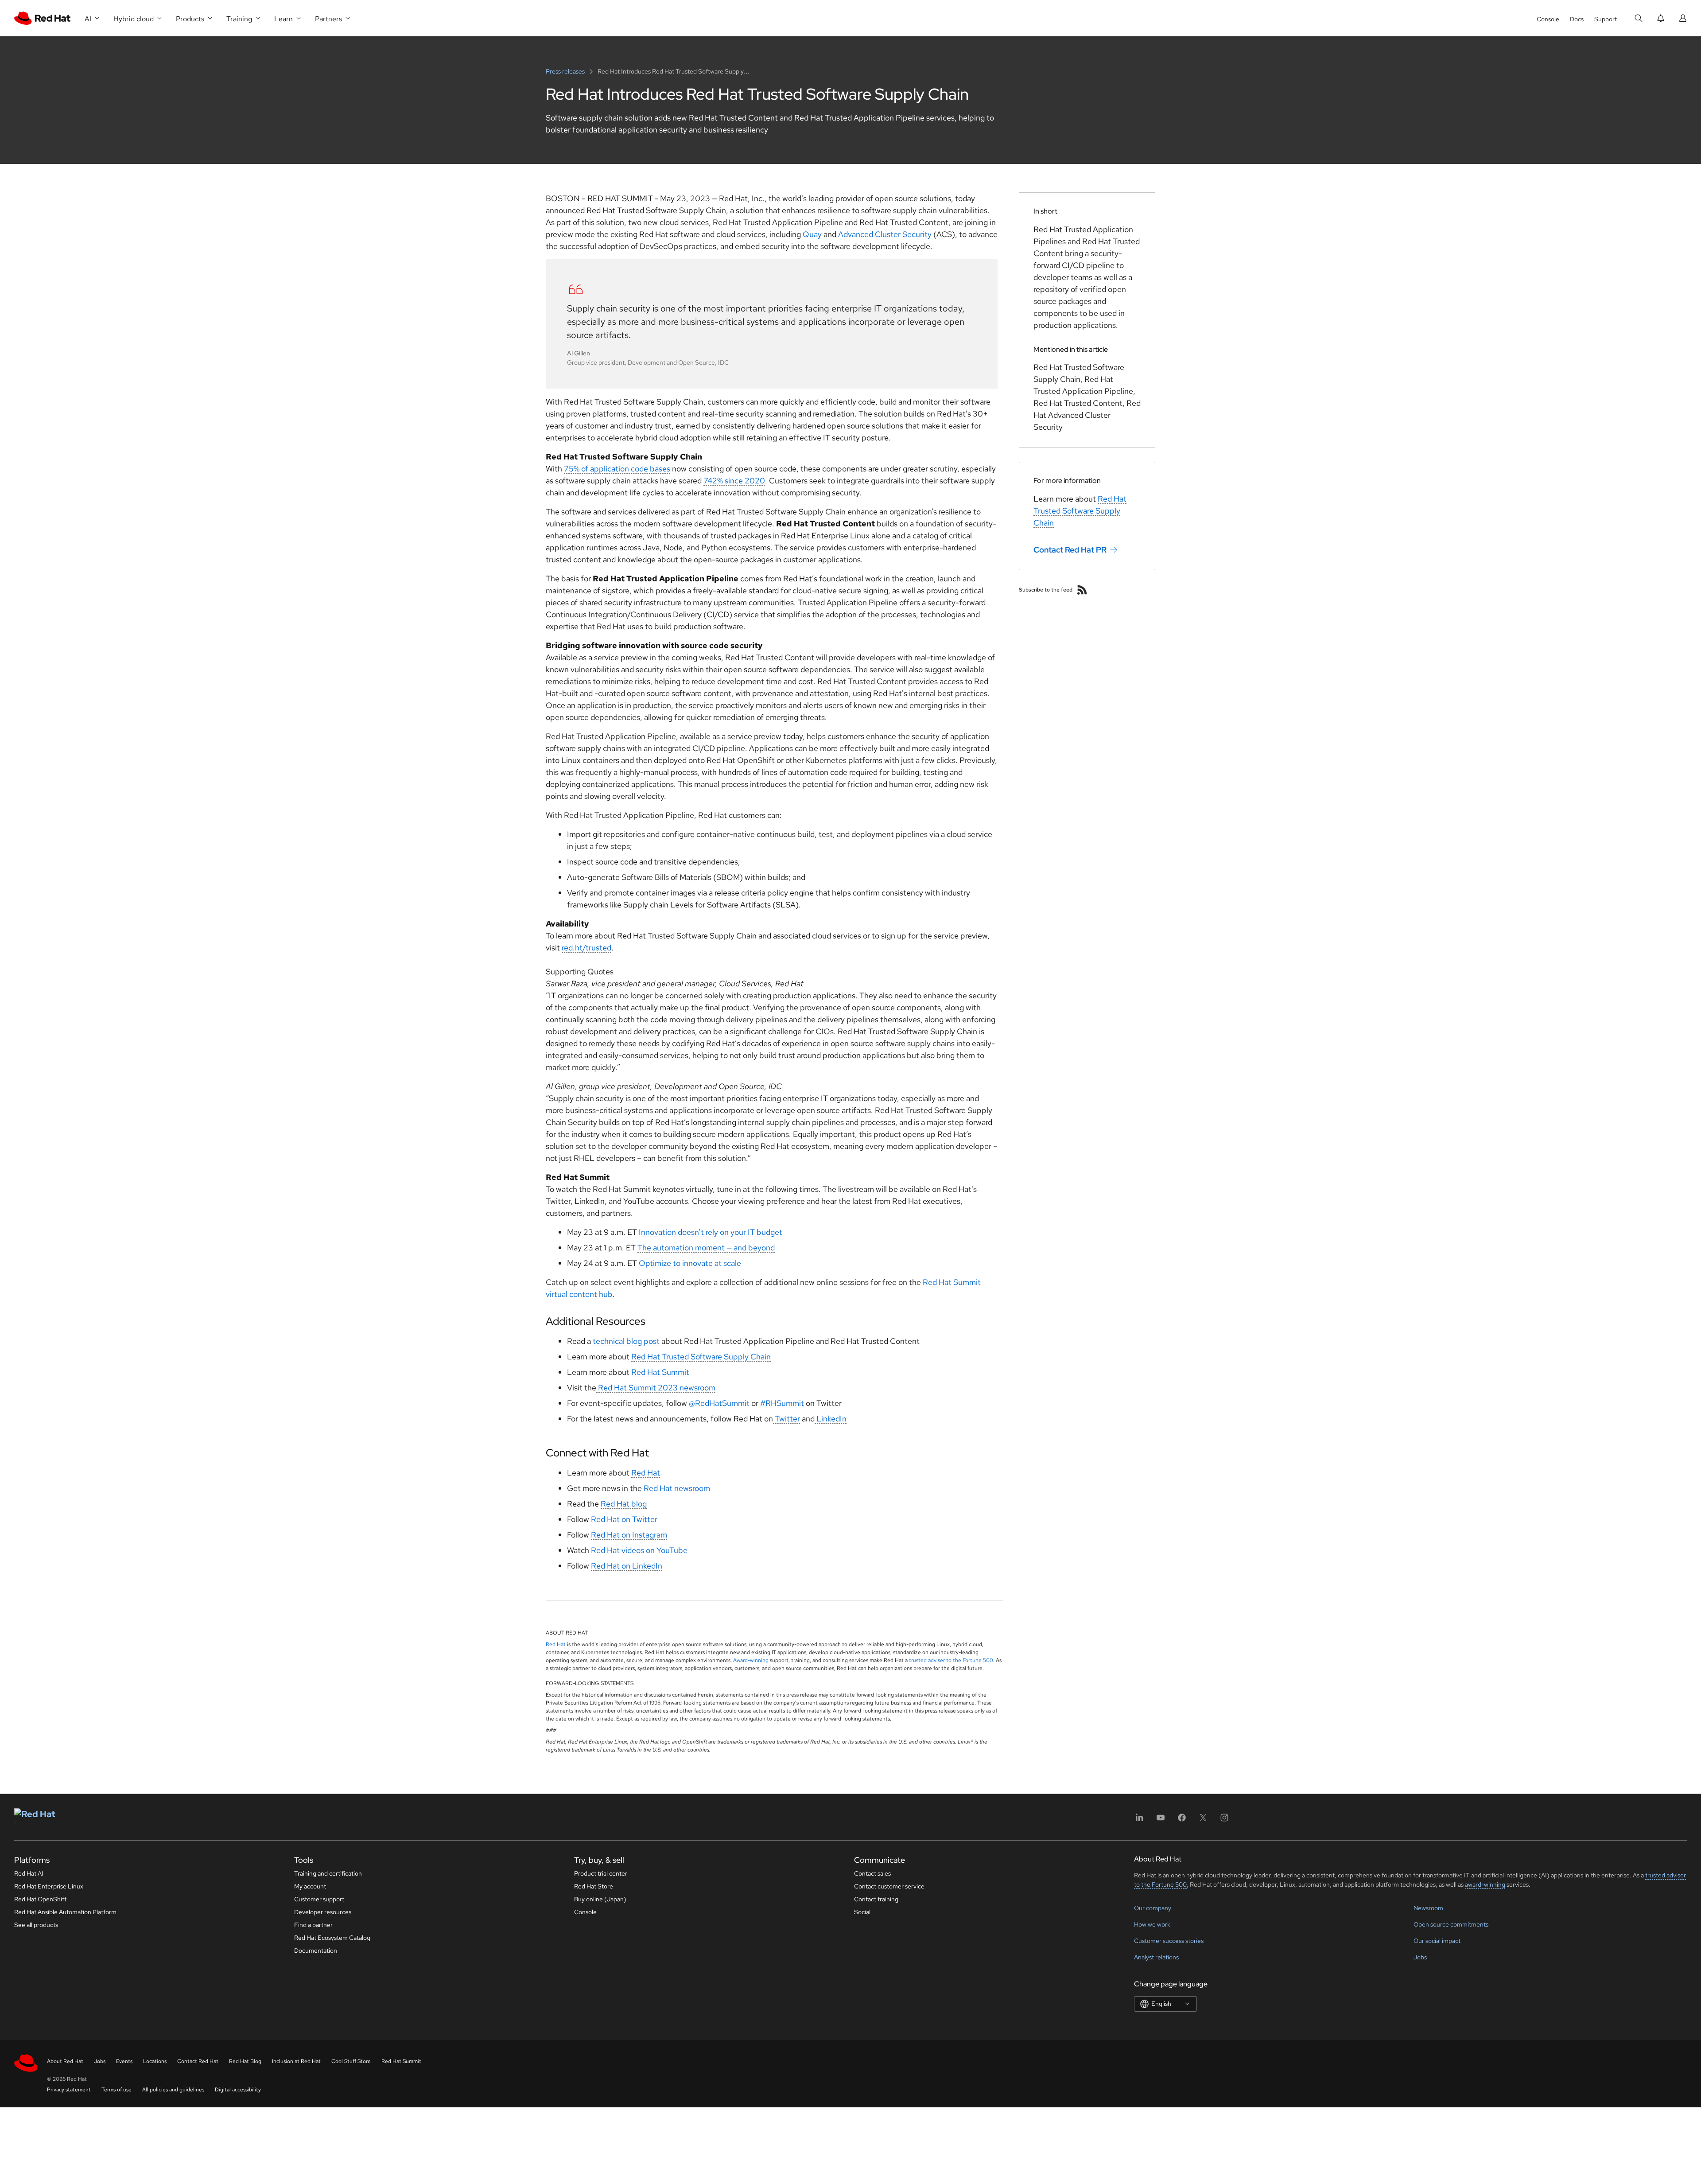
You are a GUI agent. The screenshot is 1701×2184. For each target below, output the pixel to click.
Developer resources (323, 1912)
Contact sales (872, 1873)
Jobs (1420, 1957)
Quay (812, 234)
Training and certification (328, 1873)
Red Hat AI (29, 1873)
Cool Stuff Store (351, 2061)
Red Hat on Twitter (624, 1519)
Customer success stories (1169, 1941)
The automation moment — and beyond (706, 1248)
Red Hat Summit (659, 1372)
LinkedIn (831, 1419)
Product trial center (601, 1873)
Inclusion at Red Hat (296, 2061)
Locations (155, 2061)
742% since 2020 (734, 481)
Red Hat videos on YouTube (639, 1550)
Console (1548, 19)
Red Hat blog (624, 1504)
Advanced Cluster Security (885, 234)
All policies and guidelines (173, 2090)
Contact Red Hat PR (1070, 550)
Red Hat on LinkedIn (627, 1566)
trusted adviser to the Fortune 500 (951, 1660)
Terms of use (117, 2090)
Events (124, 2061)
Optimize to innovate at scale (690, 1263)
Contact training (876, 1899)
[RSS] (1082, 590)
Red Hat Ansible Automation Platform (65, 1912)
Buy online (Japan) (600, 1899)
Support (1606, 19)
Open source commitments (1451, 1924)
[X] (1203, 1820)
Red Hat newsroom (677, 1488)
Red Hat (646, 1473)
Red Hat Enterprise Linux (49, 1886)
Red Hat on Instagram (629, 1535)
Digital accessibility (238, 2090)
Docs (1577, 19)
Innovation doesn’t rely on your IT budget (711, 1232)
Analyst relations (1156, 1957)
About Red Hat (65, 2061)
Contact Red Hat (198, 2061)
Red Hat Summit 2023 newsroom (656, 1388)
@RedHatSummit (719, 1403)
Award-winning (751, 1660)
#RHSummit (782, 1403)
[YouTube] (1161, 1820)
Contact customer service (889, 1886)
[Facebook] (1182, 1820)
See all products (36, 1925)
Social (862, 1912)
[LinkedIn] (1139, 1820)
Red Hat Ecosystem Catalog (332, 1938)
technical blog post (626, 1341)
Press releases (566, 71)
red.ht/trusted (586, 948)
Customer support (319, 1899)
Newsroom (1428, 1908)
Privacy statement (69, 2090)
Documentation (316, 1950)
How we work (1152, 1924)
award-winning (1485, 1884)
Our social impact (1437, 1941)
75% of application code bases (617, 469)
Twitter (786, 1419)
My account (310, 1886)
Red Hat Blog (245, 2061)
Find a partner (313, 1925)
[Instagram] (1224, 1820)
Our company (1153, 1908)
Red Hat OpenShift (40, 1899)
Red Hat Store (594, 1886)
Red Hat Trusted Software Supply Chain (701, 1357)
